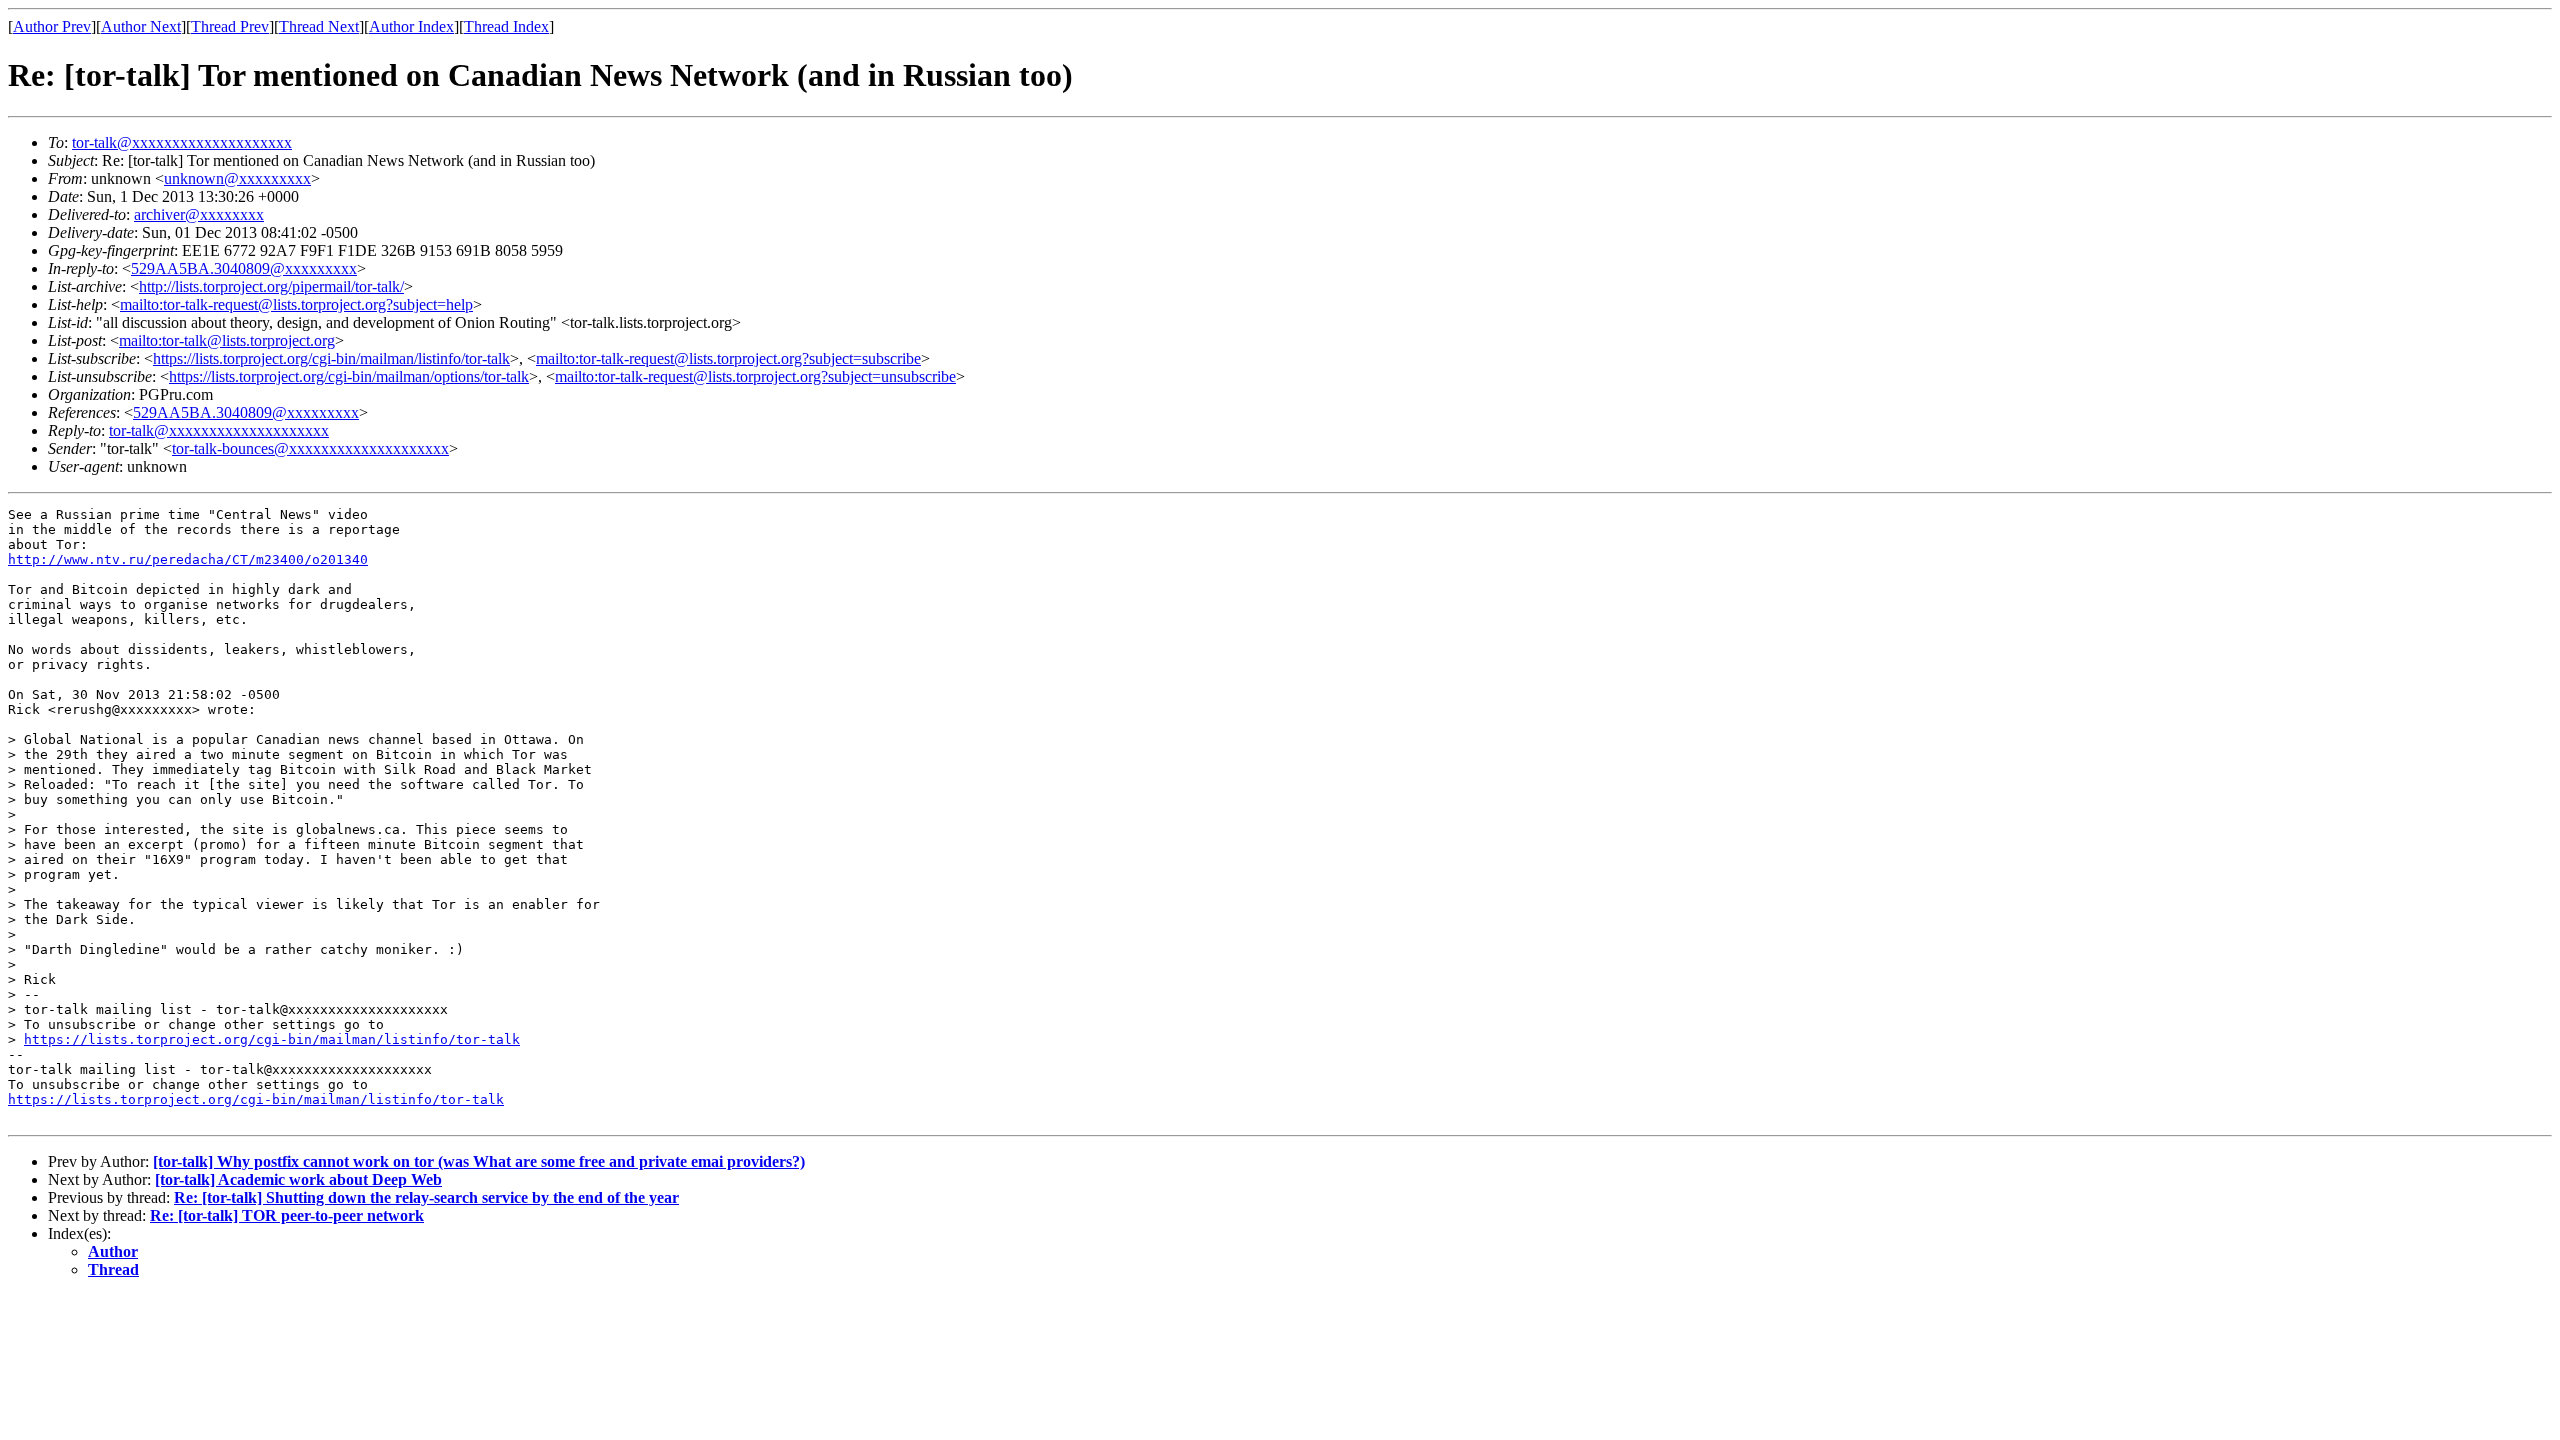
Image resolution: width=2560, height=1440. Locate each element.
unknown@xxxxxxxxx (237, 178)
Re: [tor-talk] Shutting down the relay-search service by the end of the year (426, 1197)
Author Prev (52, 26)
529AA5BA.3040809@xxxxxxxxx (244, 268)
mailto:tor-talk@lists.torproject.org (227, 340)
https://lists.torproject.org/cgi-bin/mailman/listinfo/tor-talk (331, 358)
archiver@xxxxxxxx (199, 214)
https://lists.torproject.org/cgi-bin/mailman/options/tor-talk (349, 376)
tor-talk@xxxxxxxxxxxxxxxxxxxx (182, 142)
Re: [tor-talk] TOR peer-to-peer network (287, 1215)
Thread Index (506, 26)
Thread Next (319, 26)
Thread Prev (230, 26)
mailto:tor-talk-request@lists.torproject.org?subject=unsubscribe (755, 376)
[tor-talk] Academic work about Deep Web (298, 1179)
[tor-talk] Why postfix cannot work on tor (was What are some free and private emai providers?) (479, 1161)
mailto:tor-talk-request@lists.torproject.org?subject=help (296, 304)
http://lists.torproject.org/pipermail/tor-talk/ (271, 286)
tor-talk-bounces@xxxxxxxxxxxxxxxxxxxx (310, 448)
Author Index (411, 26)
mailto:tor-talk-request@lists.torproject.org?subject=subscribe (728, 358)
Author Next (141, 26)
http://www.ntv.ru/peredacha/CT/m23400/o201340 (188, 559)
